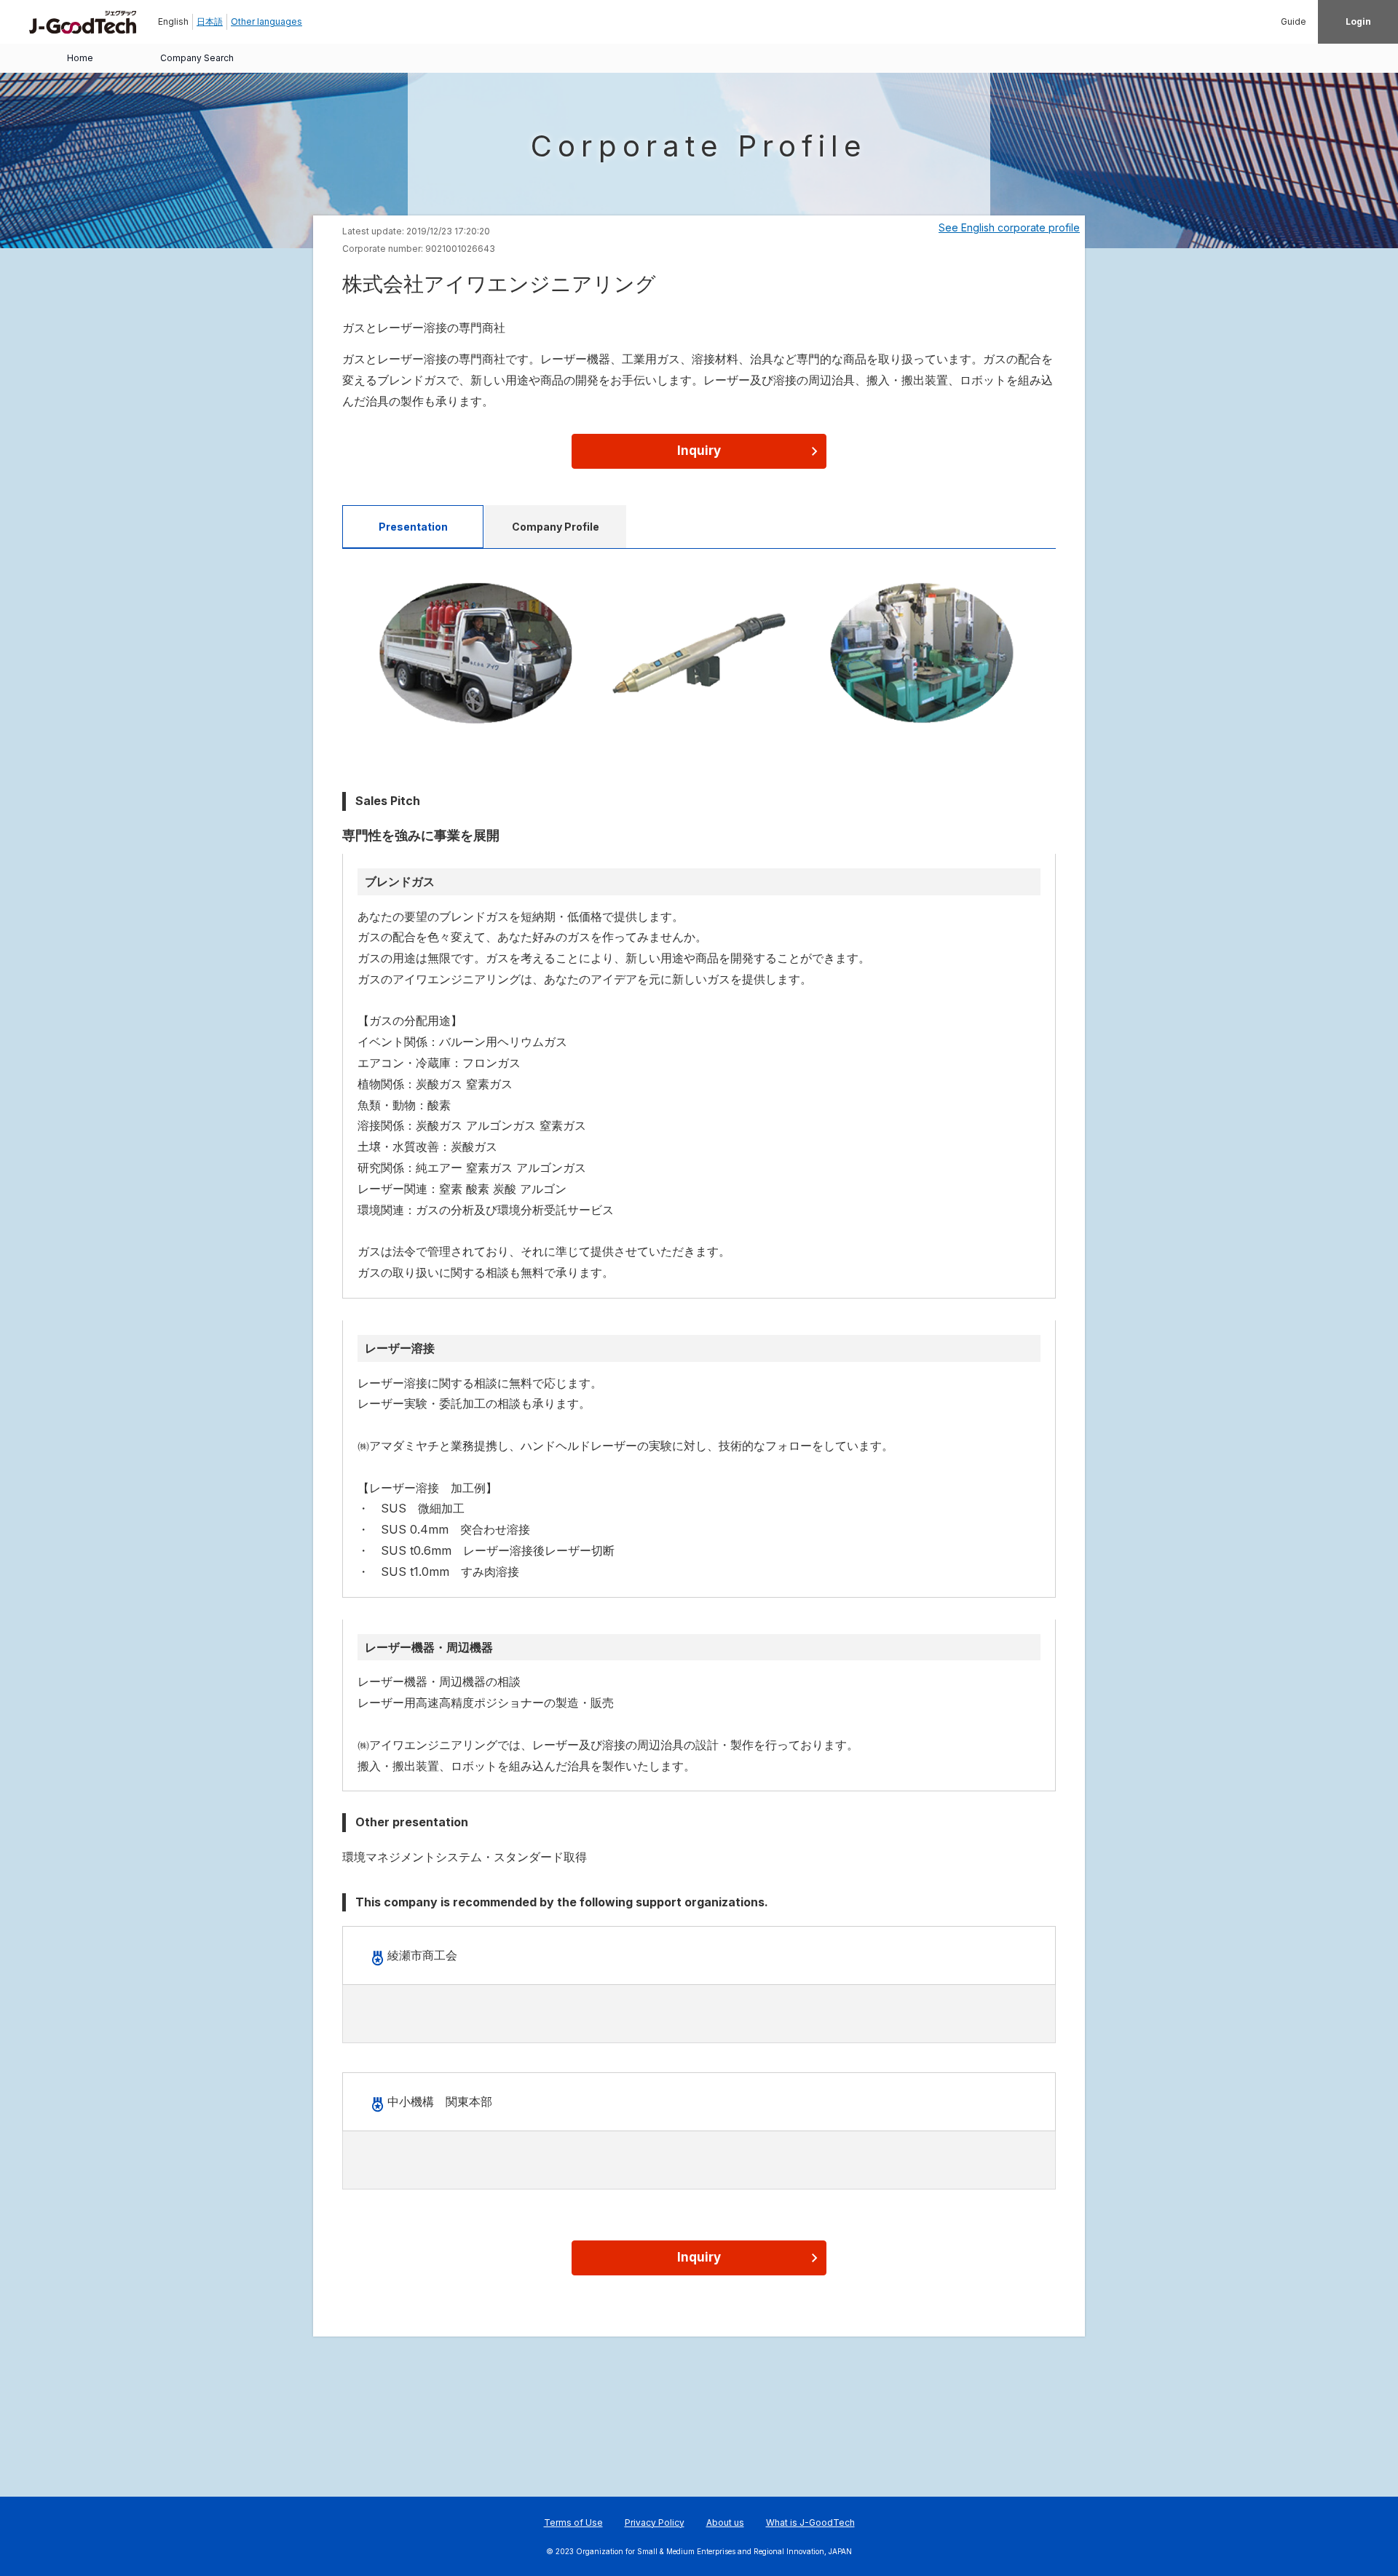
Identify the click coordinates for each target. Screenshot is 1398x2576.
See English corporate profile (1009, 227)
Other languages (266, 21)
